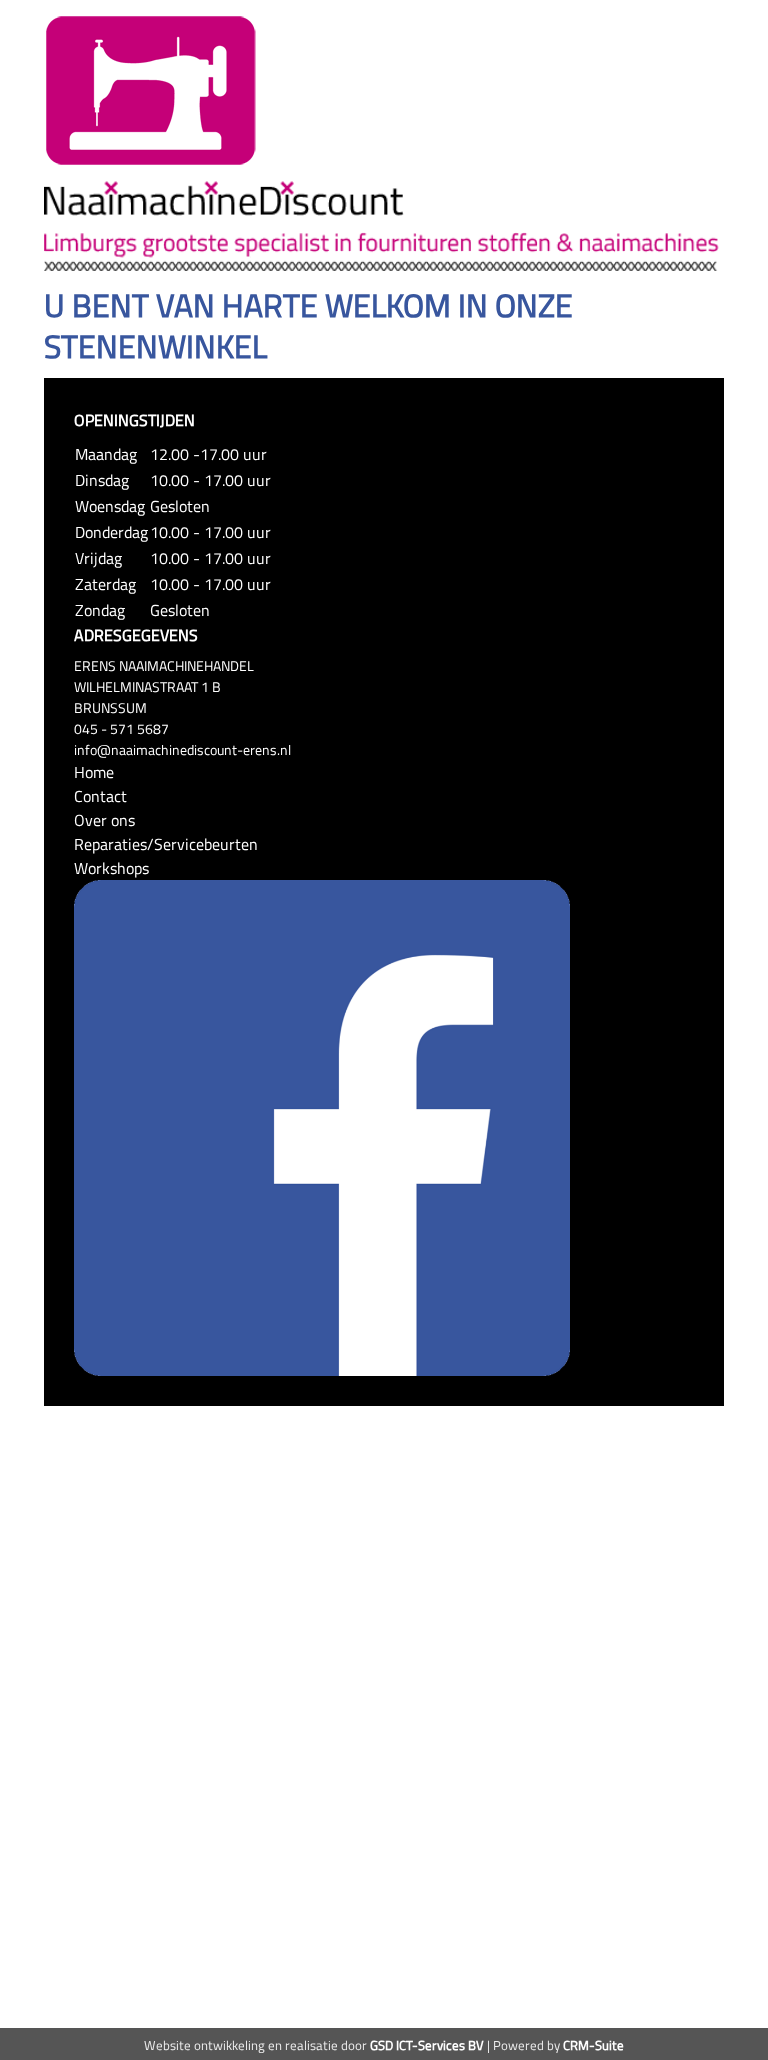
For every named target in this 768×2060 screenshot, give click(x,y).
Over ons (104, 820)
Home (94, 772)
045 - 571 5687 (121, 728)
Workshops (111, 868)
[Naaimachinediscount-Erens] (151, 89)
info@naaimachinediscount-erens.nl (182, 749)
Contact (100, 796)
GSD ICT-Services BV (427, 2045)
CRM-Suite (593, 2045)
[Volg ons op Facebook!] (322, 1126)
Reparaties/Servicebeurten (166, 844)
